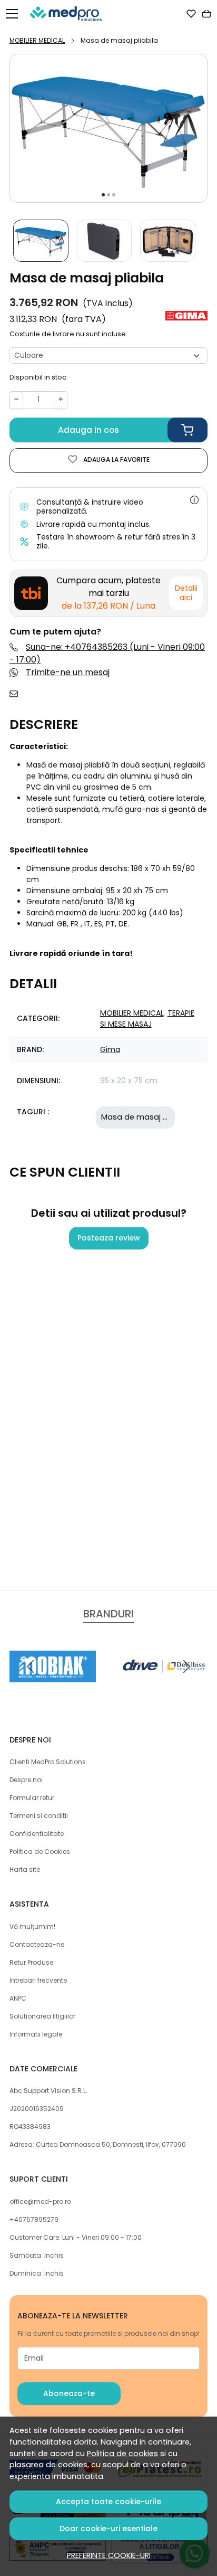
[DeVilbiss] (164, 1686)
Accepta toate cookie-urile (108, 2502)
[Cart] (206, 14)
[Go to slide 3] (114, 195)
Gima (110, 1049)
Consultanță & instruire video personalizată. (90, 506)
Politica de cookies (122, 2454)
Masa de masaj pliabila (146, 1117)
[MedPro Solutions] (69, 14)
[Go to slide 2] (108, 195)
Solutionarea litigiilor (42, 2016)
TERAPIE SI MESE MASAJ (147, 1019)
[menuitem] (41, 241)
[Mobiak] (53, 1686)
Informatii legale (36, 2034)
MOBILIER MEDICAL (37, 40)
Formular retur (32, 1798)
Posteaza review (109, 1238)
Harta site (25, 1869)
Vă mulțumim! (32, 1926)
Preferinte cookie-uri (109, 2555)
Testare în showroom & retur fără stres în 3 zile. (116, 541)
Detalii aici (186, 593)
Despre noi (26, 1780)
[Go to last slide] (31, 1666)
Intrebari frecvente (38, 1980)
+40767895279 (34, 2219)
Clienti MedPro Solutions (48, 1762)
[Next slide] (186, 1666)
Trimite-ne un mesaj (68, 672)
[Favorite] (191, 14)
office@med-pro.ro (40, 2201)
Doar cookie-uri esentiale (108, 2528)
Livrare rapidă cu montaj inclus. (93, 524)
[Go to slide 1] (103, 195)
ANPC (18, 1998)
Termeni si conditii (39, 1816)
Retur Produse (31, 1962)
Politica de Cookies (40, 1851)
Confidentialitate (37, 1834)
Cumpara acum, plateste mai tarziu (108, 593)
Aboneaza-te (69, 2393)
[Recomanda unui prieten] (17, 694)
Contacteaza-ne (37, 1944)
